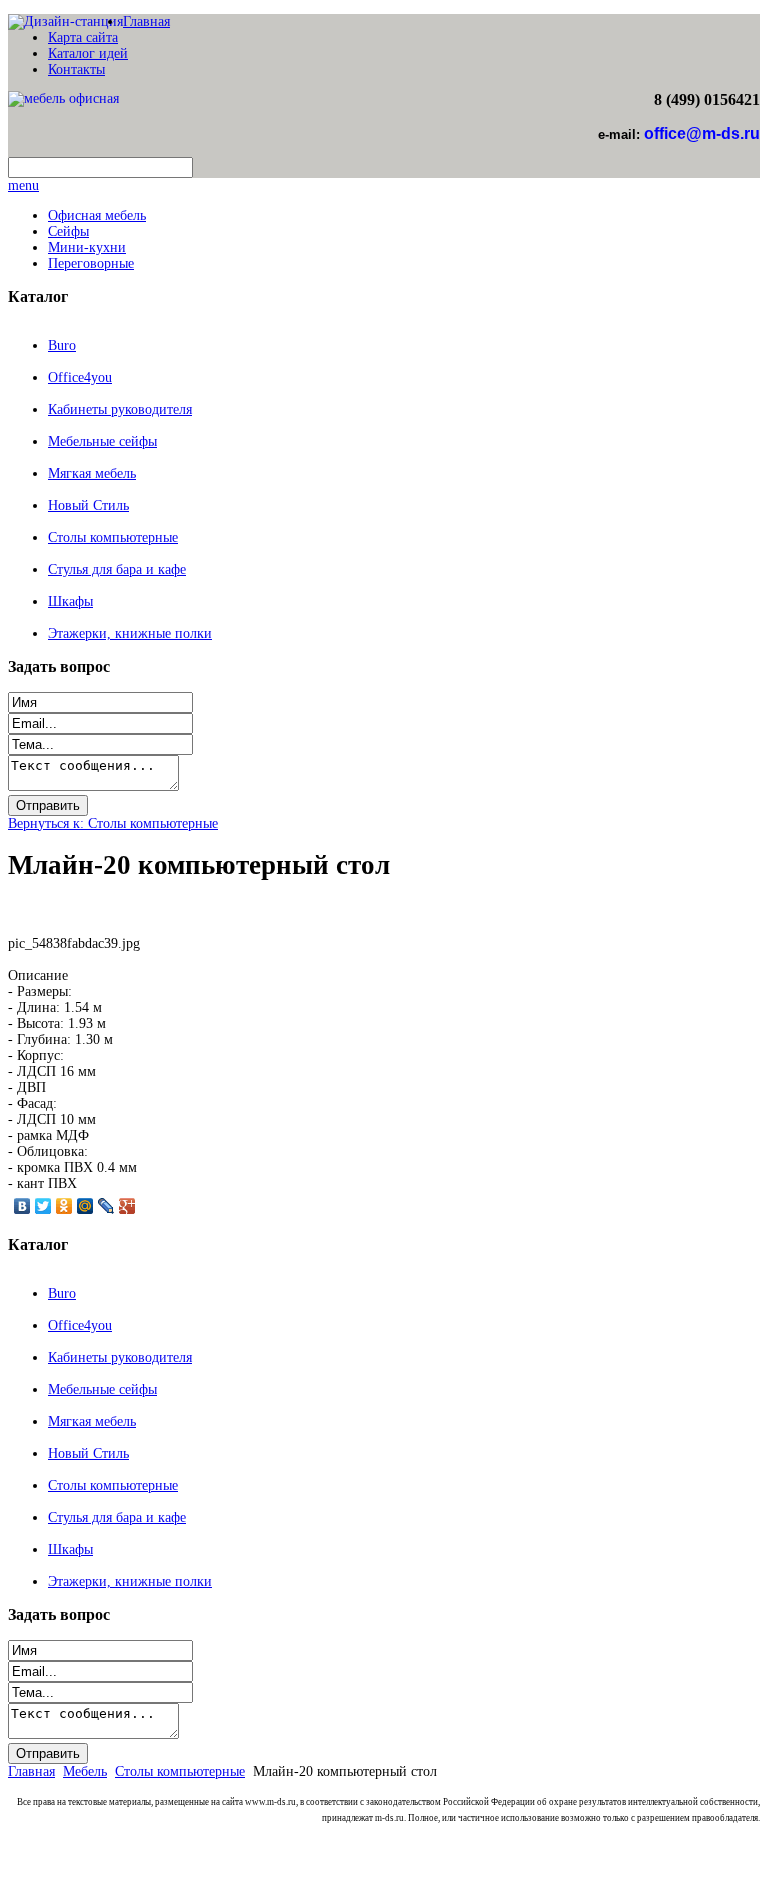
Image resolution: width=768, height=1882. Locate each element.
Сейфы (68, 231)
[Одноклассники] (64, 1206)
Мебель (85, 1771)
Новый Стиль (88, 505)
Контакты (76, 69)
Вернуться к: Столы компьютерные (113, 823)
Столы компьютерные (113, 537)
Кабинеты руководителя (120, 409)
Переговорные (91, 263)
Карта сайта (83, 37)
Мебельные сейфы (102, 441)
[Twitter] (43, 1206)
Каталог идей (88, 53)
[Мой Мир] (85, 1206)
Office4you (80, 377)
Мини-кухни (87, 247)
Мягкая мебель (92, 473)
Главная (146, 21)
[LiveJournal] (106, 1206)
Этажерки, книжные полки (130, 633)
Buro (62, 345)
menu (23, 185)
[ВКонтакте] (22, 1206)
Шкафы (70, 601)
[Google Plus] (127, 1206)
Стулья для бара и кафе (117, 569)
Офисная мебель (97, 215)
